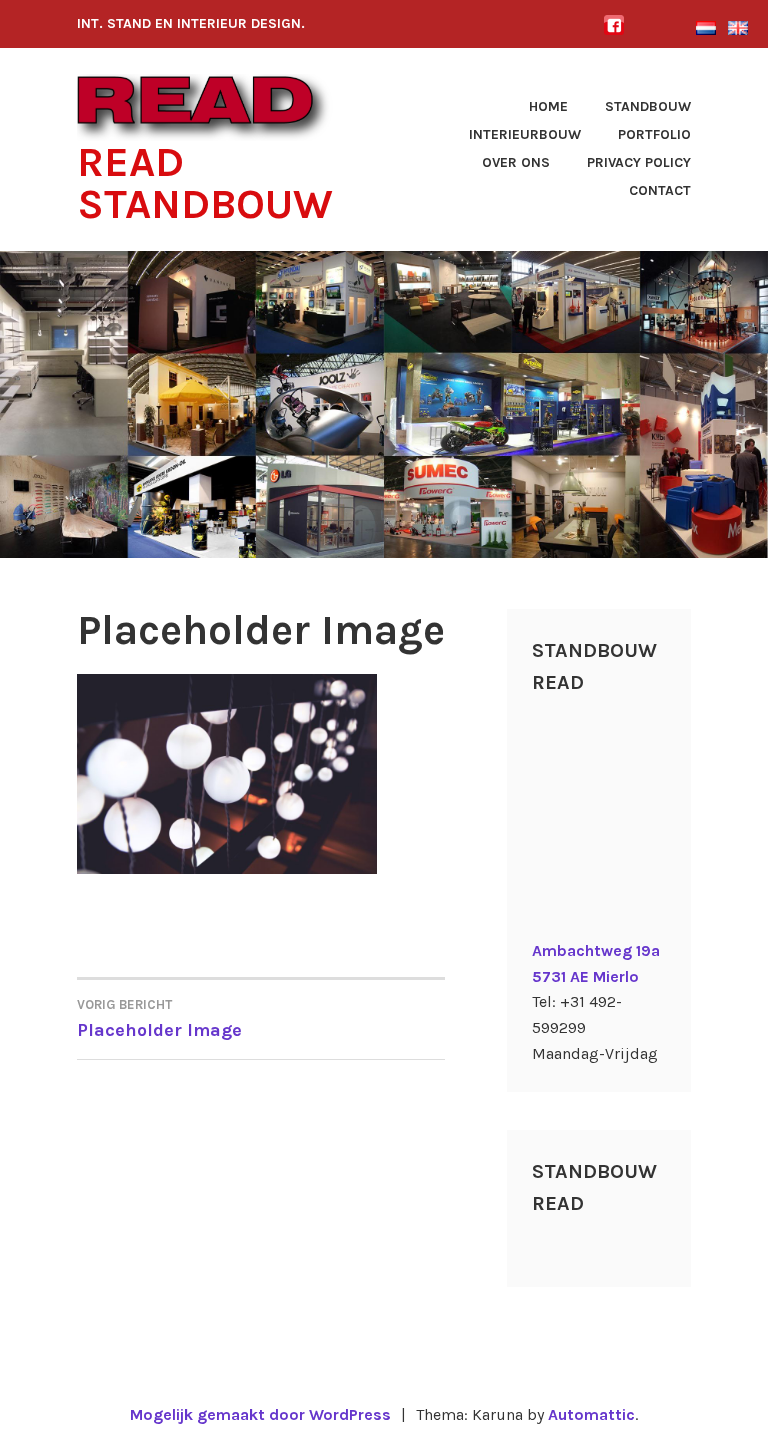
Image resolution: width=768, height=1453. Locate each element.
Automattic (591, 1414)
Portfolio (654, 134)
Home (548, 106)
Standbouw (648, 106)
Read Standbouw (205, 183)
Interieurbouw (525, 134)
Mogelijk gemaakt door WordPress (260, 1414)
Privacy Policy (639, 162)
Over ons (516, 162)
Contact (660, 190)
